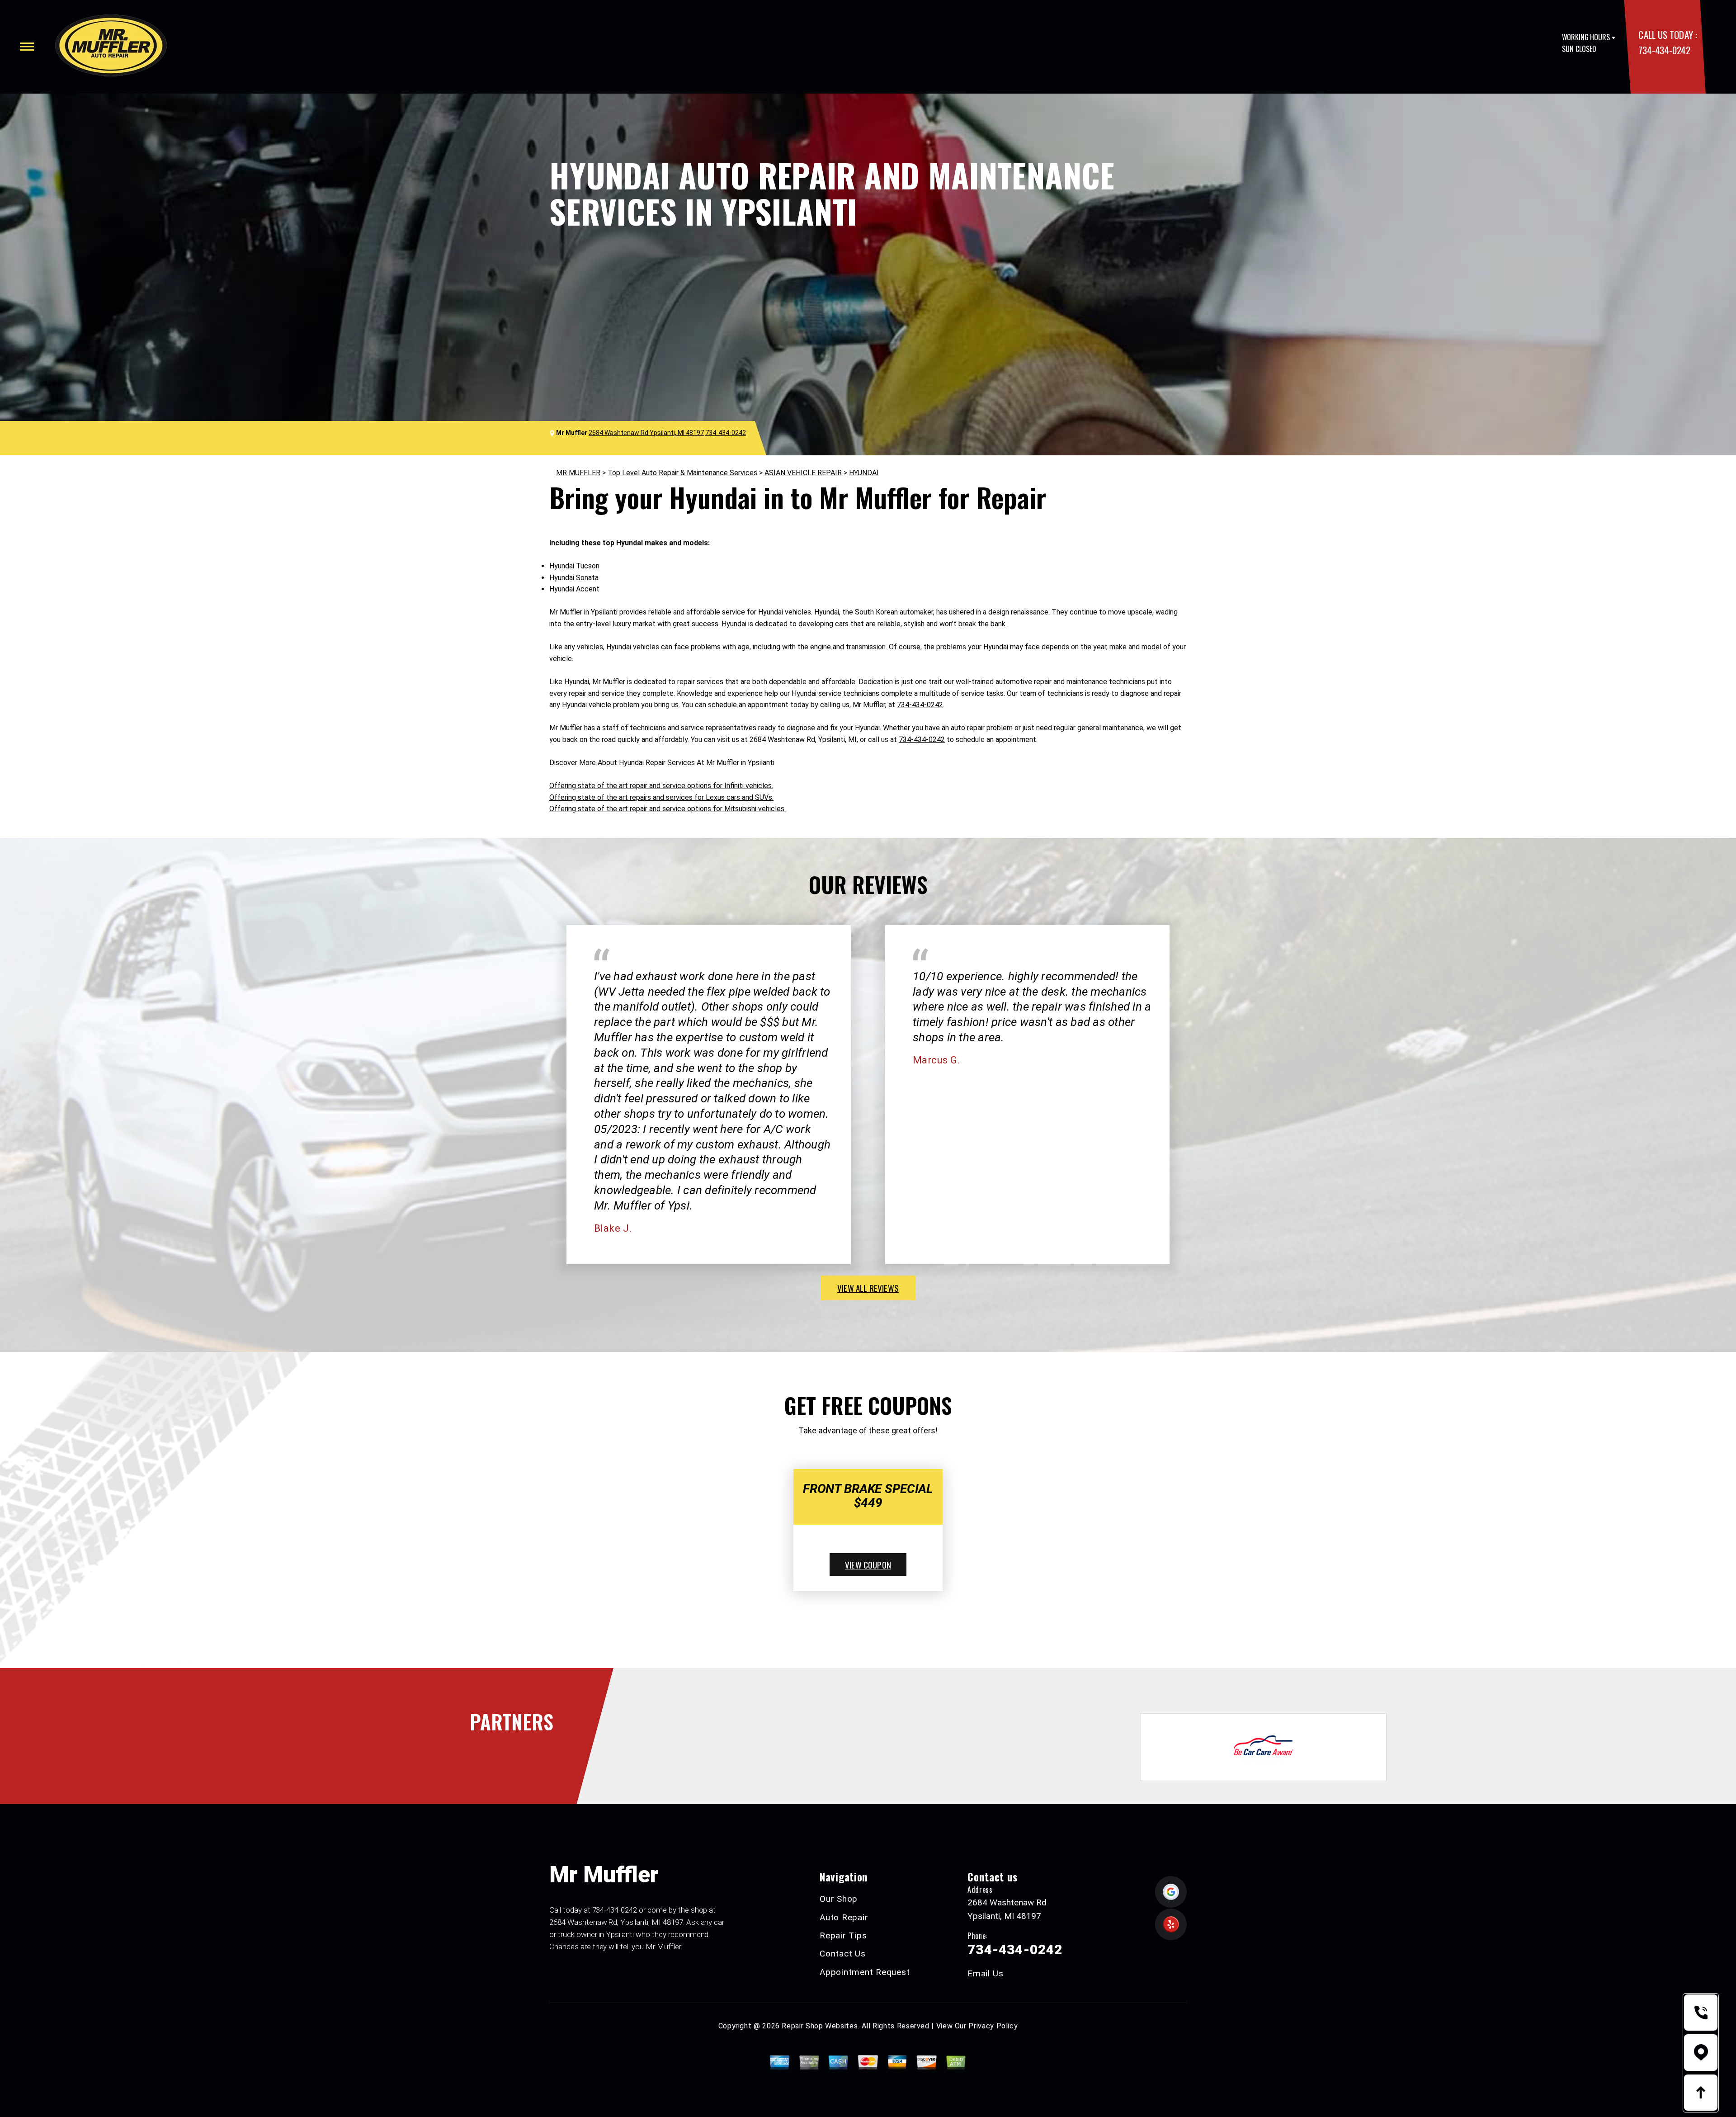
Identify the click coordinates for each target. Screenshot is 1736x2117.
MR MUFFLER (578, 473)
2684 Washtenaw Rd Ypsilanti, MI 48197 (646, 433)
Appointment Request (865, 1972)
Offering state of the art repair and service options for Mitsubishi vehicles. (668, 809)
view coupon (868, 1564)
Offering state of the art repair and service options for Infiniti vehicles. (661, 786)
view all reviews (868, 1288)
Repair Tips (843, 1935)
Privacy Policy (993, 2026)
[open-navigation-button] (27, 47)
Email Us (985, 1973)
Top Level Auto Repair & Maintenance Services (682, 473)
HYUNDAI (864, 473)
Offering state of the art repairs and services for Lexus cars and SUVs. (661, 797)
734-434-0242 (1664, 50)
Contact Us (843, 1954)
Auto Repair (844, 1917)
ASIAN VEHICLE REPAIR (803, 473)
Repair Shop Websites (820, 2026)
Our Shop (839, 1899)
